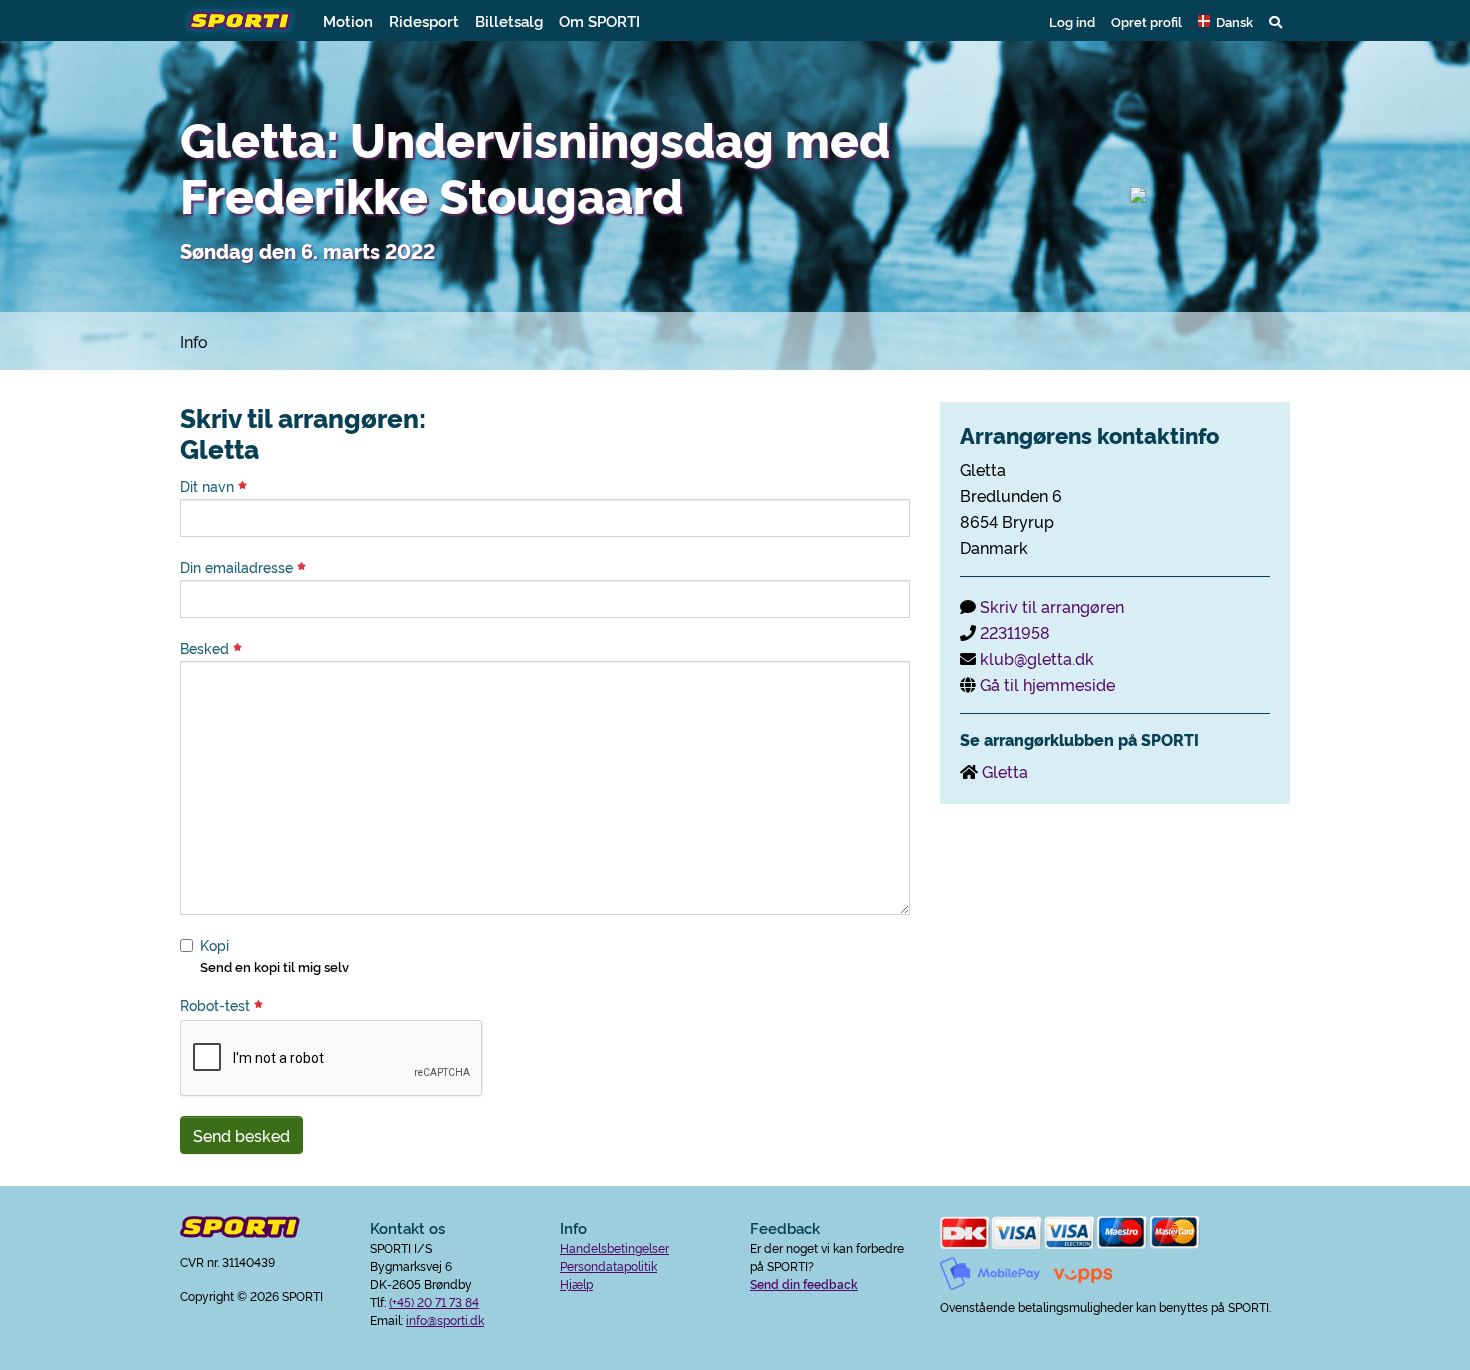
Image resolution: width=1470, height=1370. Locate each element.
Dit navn (209, 486)
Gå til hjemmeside (1047, 684)
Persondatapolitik (608, 1265)
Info (194, 341)
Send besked (241, 1135)
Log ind (1072, 21)
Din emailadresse (238, 567)
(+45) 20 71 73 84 (434, 1301)
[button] (1225, 21)
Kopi (214, 945)
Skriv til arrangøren (1052, 606)
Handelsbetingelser (614, 1247)
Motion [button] (348, 20)
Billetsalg (509, 20)
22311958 (1015, 632)
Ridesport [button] (424, 20)
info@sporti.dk (445, 1319)
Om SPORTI (599, 20)
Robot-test (217, 1005)
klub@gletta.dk (1037, 658)
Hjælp (576, 1283)
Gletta (1005, 771)
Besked (206, 648)
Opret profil (1146, 21)
